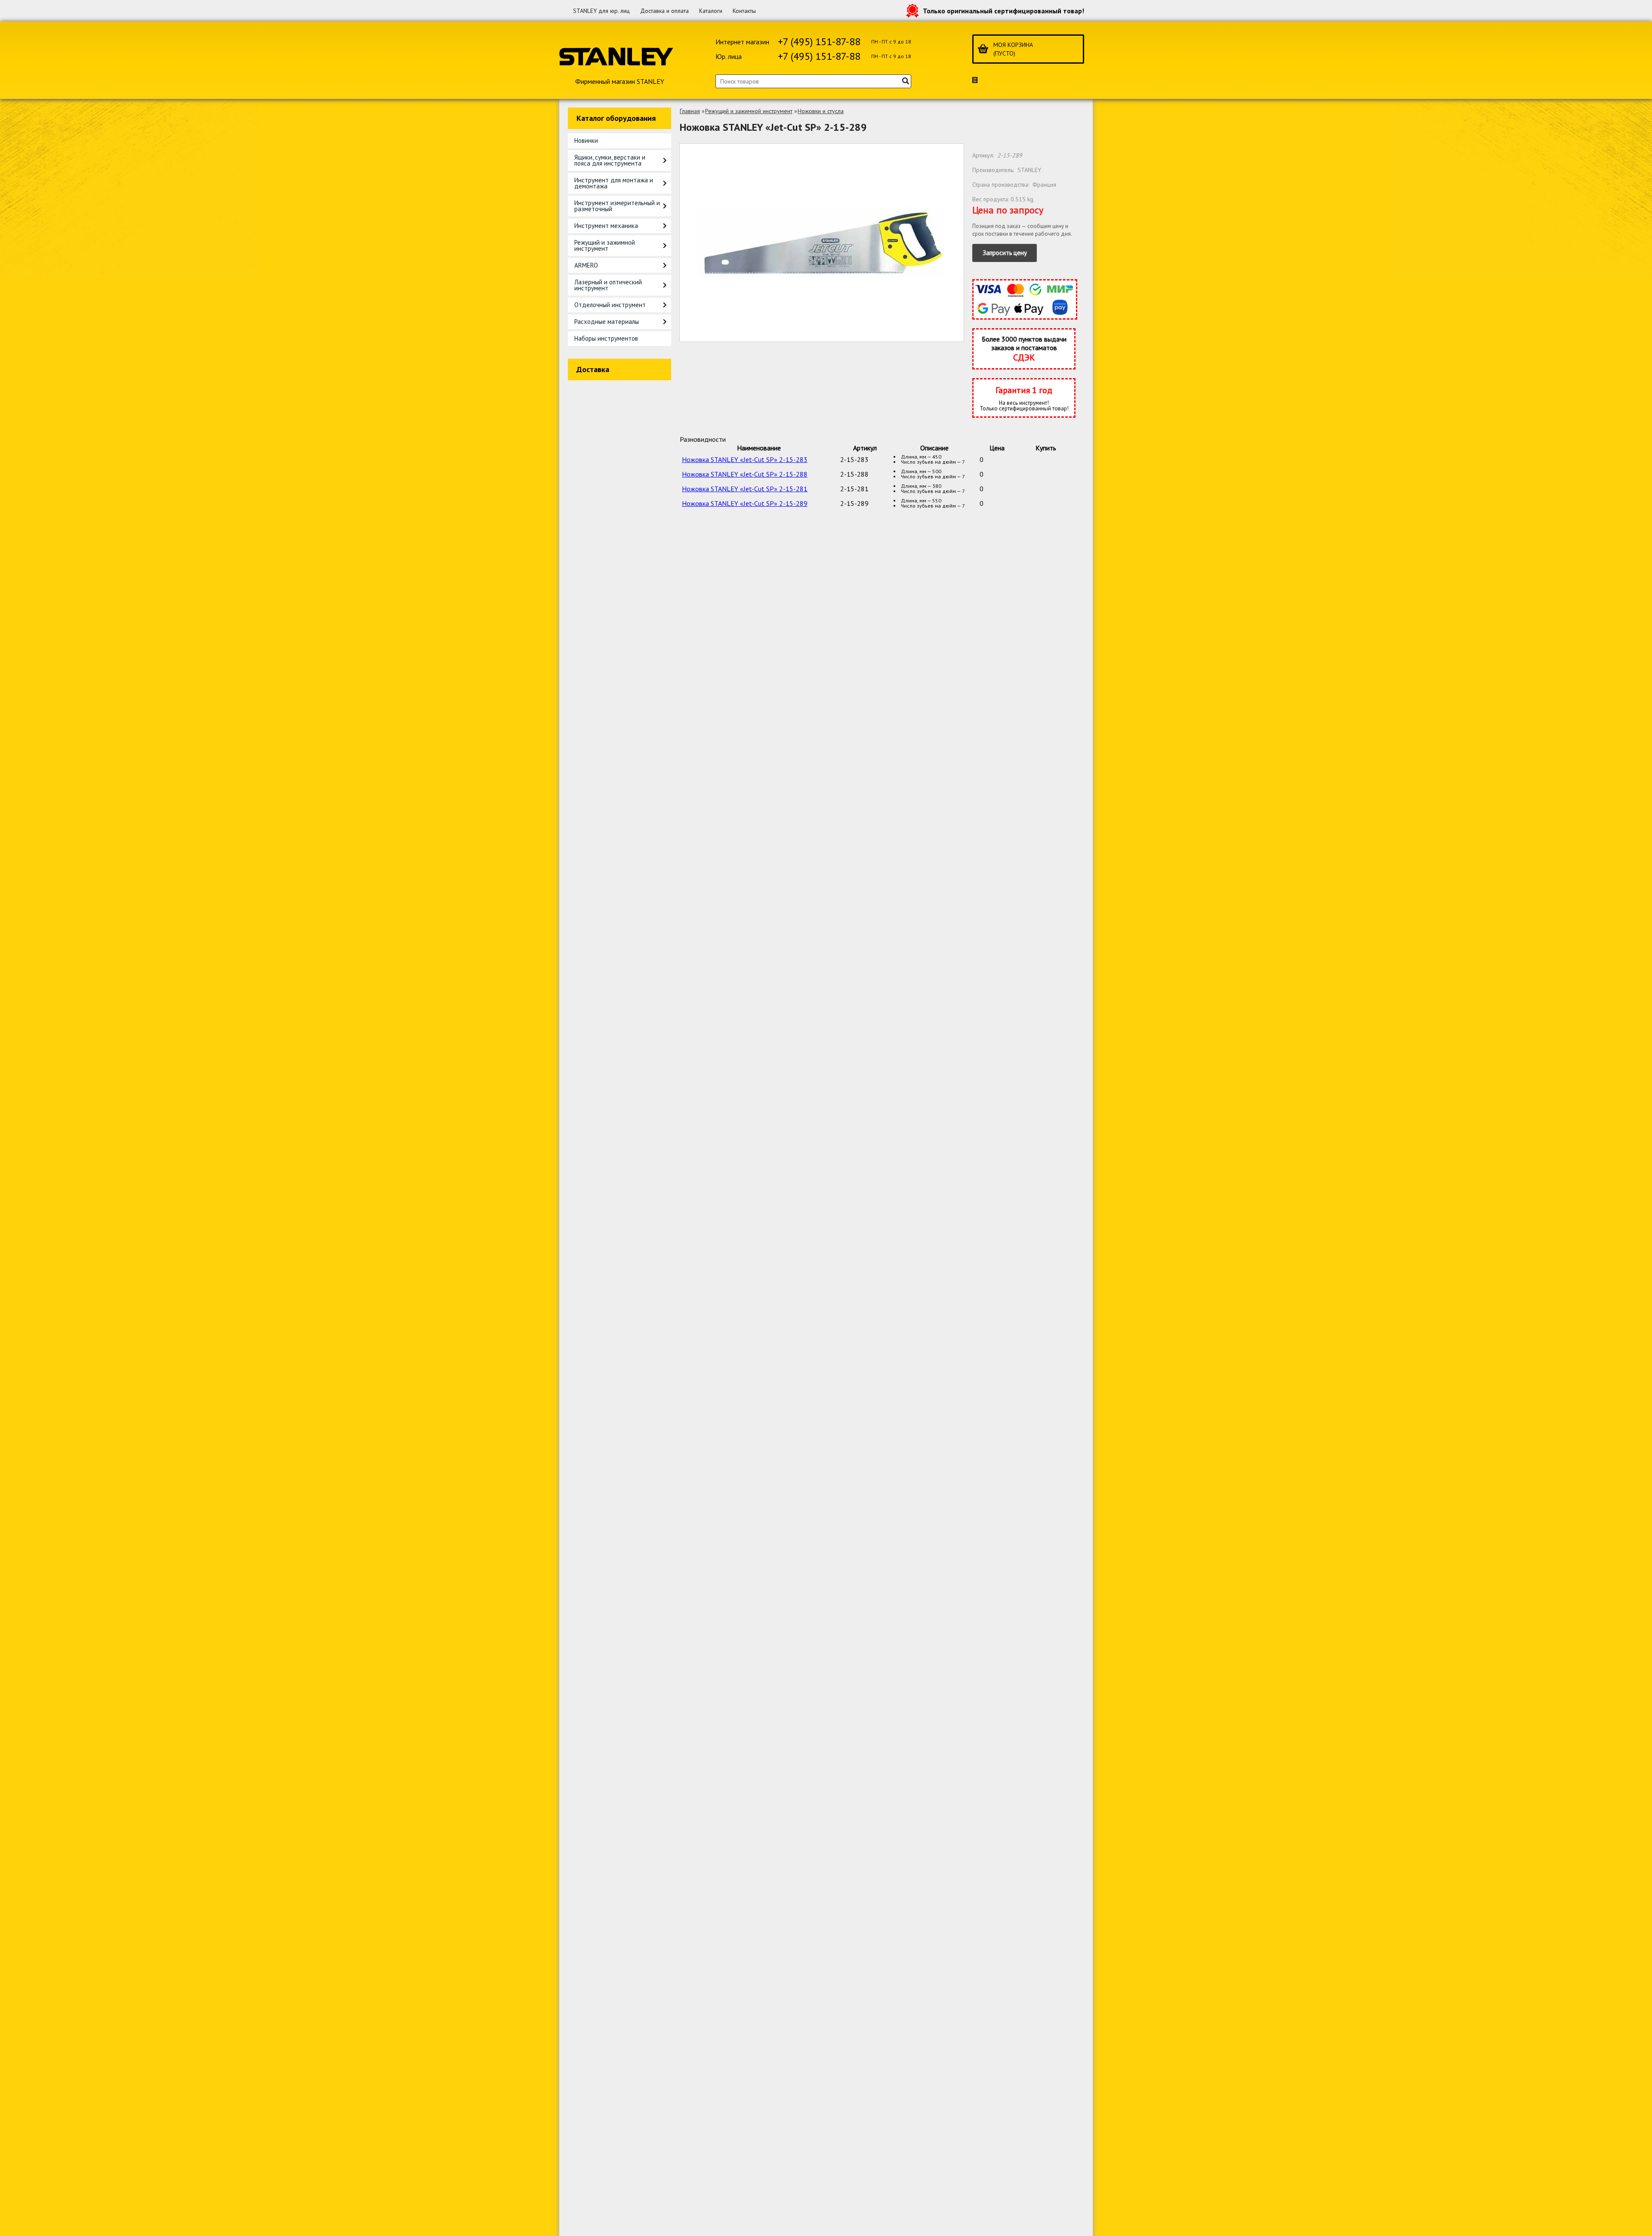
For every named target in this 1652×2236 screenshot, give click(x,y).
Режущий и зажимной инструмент (605, 245)
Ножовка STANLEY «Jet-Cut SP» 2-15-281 (745, 489)
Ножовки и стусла (821, 111)
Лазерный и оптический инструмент (608, 285)
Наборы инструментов (606, 338)
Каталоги (711, 11)
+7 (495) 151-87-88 (819, 42)
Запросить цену (1005, 253)
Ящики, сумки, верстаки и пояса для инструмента (610, 160)
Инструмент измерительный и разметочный (617, 206)
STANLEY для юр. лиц (601, 11)
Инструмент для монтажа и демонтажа (614, 183)
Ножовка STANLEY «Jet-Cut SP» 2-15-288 (745, 474)
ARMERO (586, 265)
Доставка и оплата (664, 11)
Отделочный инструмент (610, 305)
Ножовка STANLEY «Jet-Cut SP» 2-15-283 (745, 459)
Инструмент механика (606, 226)
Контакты (744, 11)
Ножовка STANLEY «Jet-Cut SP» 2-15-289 (745, 503)
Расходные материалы (607, 322)
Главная (690, 111)
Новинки (586, 140)
